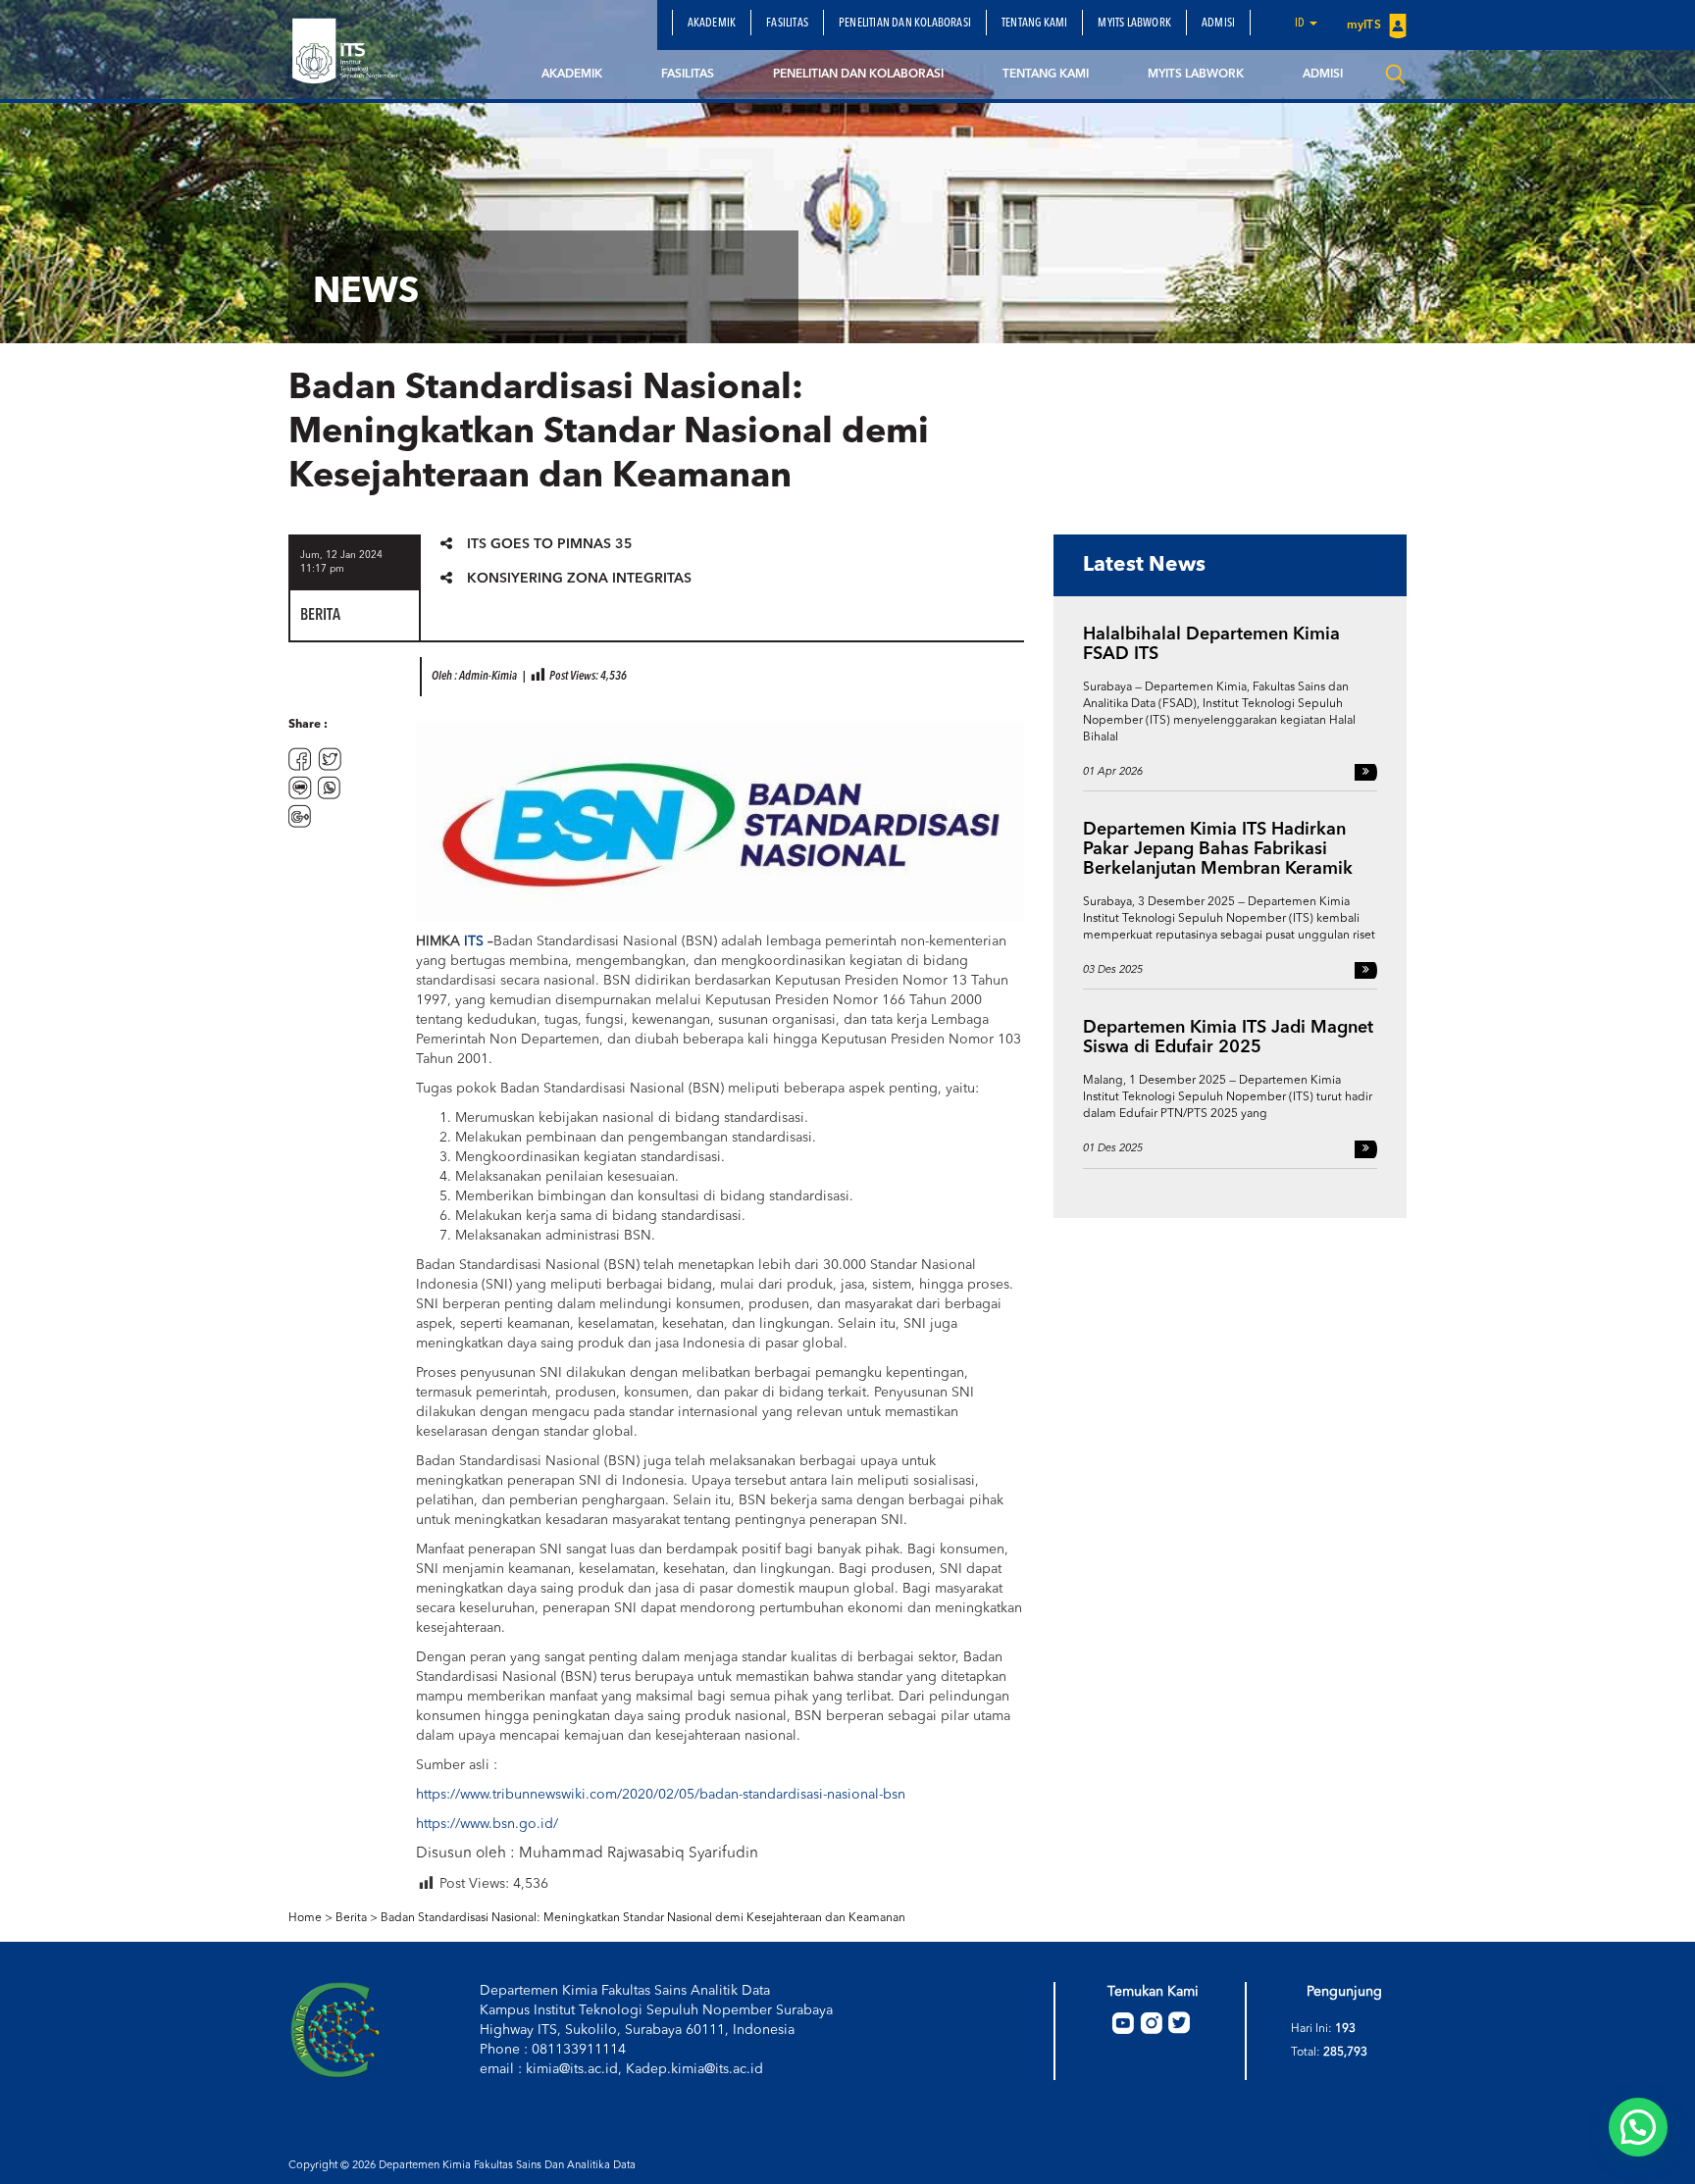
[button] (1638, 2127)
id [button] (1301, 24)
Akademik (712, 24)
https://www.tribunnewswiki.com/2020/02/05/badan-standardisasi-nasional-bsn (661, 1795)
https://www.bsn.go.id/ (487, 1824)
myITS (1365, 25)
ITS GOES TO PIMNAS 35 (550, 544)
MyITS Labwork (1134, 24)
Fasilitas (787, 24)
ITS (474, 941)
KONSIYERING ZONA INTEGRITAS (579, 579)
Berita (351, 1918)
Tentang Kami (1034, 24)
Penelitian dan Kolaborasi (905, 24)
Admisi (1218, 24)
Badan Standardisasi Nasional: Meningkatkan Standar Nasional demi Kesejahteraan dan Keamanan (643, 1918)
